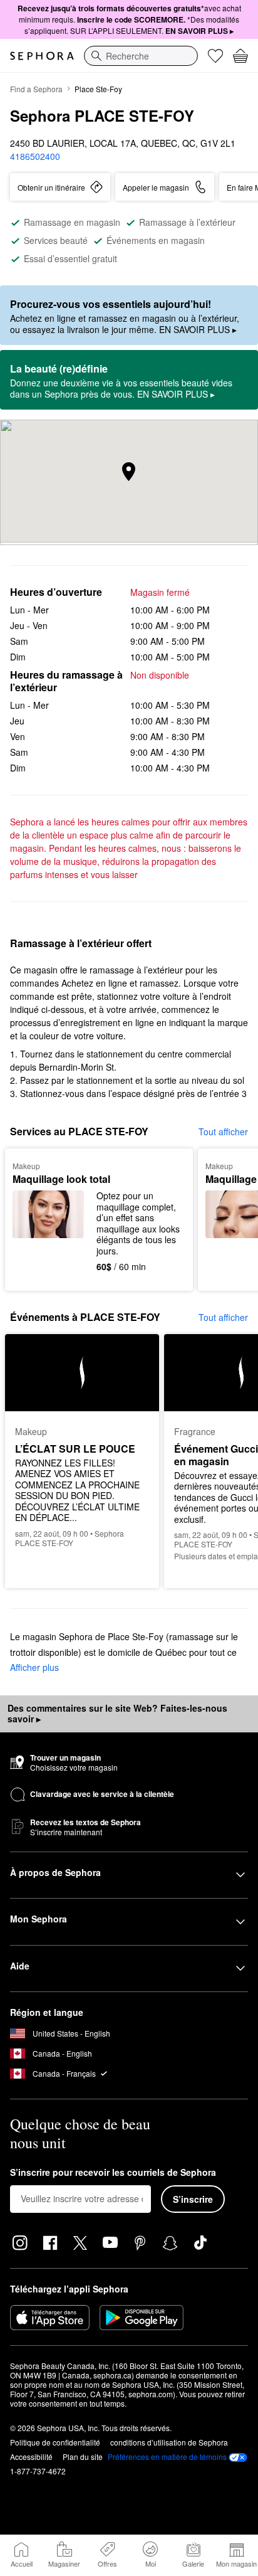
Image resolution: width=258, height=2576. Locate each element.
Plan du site (83, 2457)
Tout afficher (223, 1132)
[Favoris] (215, 56)
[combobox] (141, 56)
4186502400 (35, 156)
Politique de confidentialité (55, 2442)
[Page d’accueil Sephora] (42, 56)
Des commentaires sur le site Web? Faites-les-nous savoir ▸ (117, 1714)
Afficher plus (34, 1667)
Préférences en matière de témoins (167, 2457)
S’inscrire (193, 2199)
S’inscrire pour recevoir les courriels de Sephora (113, 2173)
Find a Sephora (36, 89)
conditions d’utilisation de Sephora (169, 2442)
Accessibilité (31, 2457)
